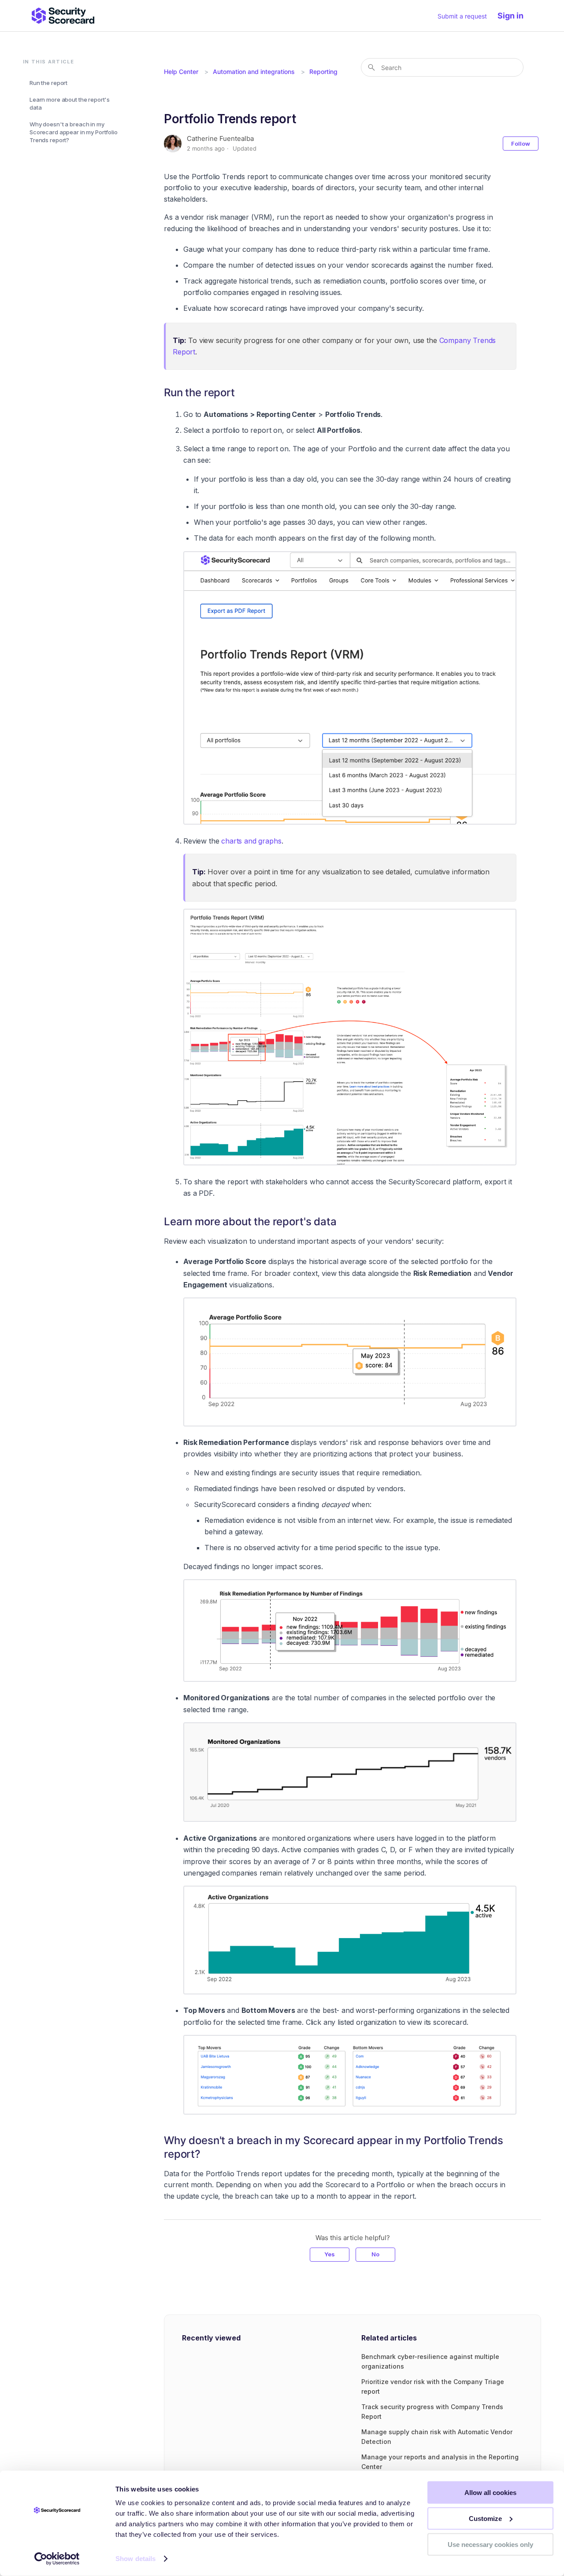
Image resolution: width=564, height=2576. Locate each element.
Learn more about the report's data (70, 103)
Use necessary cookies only (490, 2544)
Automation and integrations (254, 72)
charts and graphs (251, 841)
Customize (485, 2519)
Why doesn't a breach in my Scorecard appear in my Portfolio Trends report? (74, 132)
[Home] (63, 16)
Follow (521, 144)
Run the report (48, 83)
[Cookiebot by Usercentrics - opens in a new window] (57, 2559)
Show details (135, 2559)
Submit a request (462, 16)
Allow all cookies (490, 2493)
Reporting (323, 72)
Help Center (181, 72)
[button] (515, 16)
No (375, 2254)
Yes (330, 2254)
